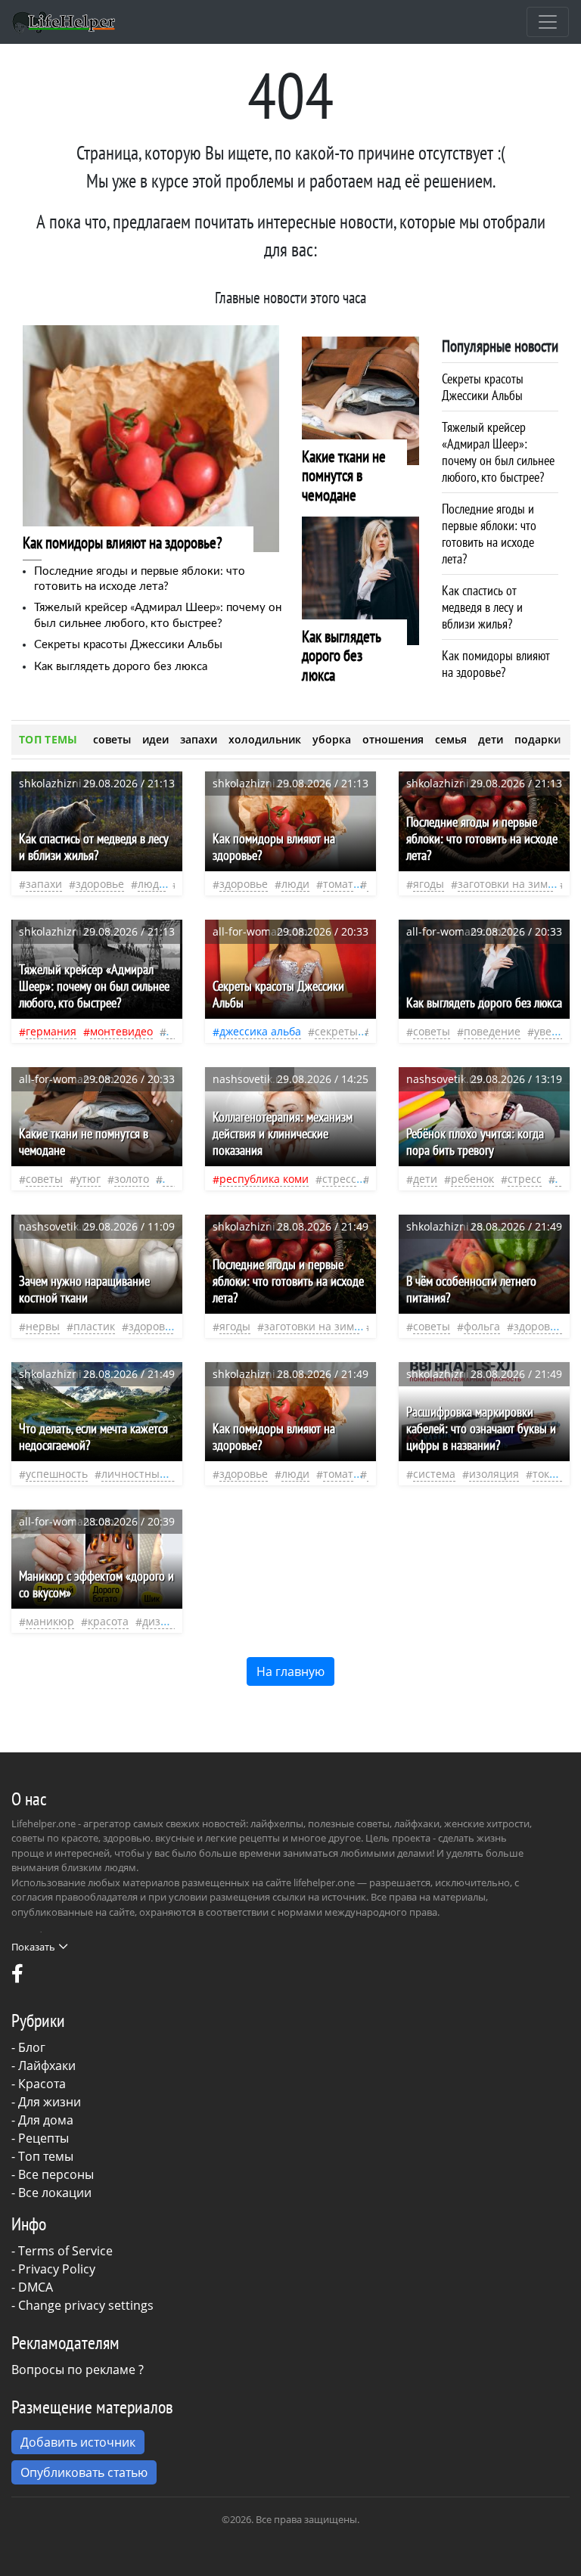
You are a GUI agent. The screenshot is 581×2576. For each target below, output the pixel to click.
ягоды (429, 884)
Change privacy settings (86, 2305)
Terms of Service (65, 2251)
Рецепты (43, 2138)
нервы (43, 1326)
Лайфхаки (47, 2065)
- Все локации (51, 2193)
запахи (199, 739)
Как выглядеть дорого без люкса (121, 667)
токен (547, 1474)
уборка (332, 739)
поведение (492, 1031)
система (434, 1474)
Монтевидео (121, 1031)
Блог (32, 2047)
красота (108, 1621)
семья (451, 739)
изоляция (494, 1474)
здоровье (100, 884)
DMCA (36, 2287)
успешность (57, 1474)
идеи (155, 739)
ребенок (472, 1179)
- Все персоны (53, 2174)
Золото (132, 1179)
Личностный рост (147, 1474)
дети (491, 739)
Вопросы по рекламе (73, 2370)
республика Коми (264, 1179)
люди (152, 884)
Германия (51, 1031)
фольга (482, 1326)
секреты (336, 1031)
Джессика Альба (260, 1031)
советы (112, 739)
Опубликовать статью (84, 2472)
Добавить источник (78, 2442)
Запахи (44, 884)
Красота (42, 2084)
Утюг (89, 1179)
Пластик (94, 1326)
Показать (33, 1947)
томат (338, 884)
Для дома (46, 2120)
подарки (538, 739)
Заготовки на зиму (505, 884)
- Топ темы (42, 2156)
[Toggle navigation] (548, 22)
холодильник (265, 739)
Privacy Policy (57, 2269)
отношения (393, 739)
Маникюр (50, 1621)
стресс (339, 1179)
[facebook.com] (17, 1977)
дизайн (161, 1621)
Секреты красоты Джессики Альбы (128, 645)
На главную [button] (290, 1671)
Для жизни (50, 2102)
